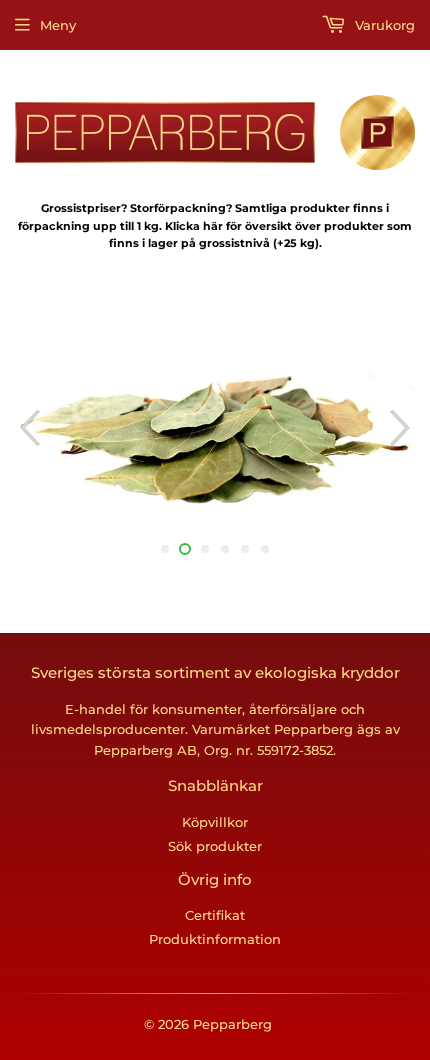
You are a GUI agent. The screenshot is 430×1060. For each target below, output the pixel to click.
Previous (27, 428)
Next (402, 428)
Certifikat (215, 915)
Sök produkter (215, 846)
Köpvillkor (215, 822)
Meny (58, 25)
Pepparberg (232, 1024)
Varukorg (383, 25)
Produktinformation (215, 939)
